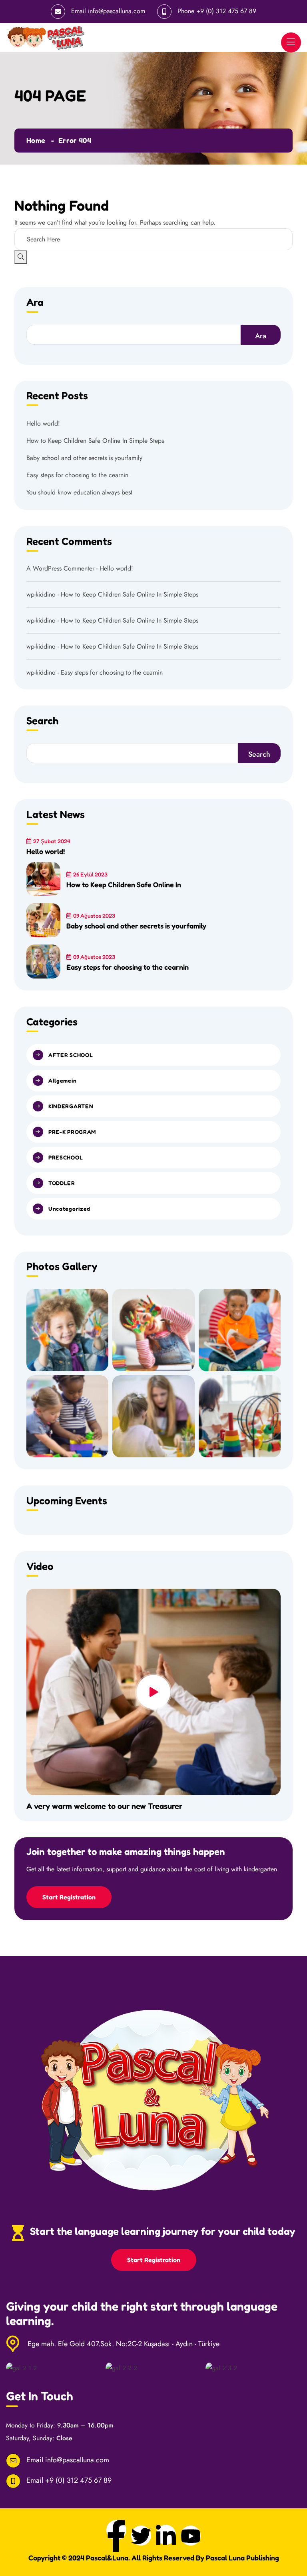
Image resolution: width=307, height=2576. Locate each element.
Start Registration (69, 1897)
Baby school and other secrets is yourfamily (84, 458)
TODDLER (62, 1183)
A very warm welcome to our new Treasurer (104, 1806)
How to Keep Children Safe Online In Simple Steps (95, 441)
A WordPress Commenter (60, 568)
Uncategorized (69, 1209)
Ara (35, 303)
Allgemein (62, 1080)
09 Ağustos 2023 (94, 915)
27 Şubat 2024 (52, 841)
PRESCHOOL (66, 1157)
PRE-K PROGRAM (72, 1132)
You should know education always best (79, 492)
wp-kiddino (41, 594)
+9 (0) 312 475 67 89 (226, 11)
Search (259, 754)
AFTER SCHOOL (71, 1055)
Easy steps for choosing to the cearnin (77, 475)
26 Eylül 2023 (90, 874)
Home (36, 140)
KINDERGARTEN (71, 1106)
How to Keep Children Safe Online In (124, 884)
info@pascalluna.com (117, 11)
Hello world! (43, 423)
